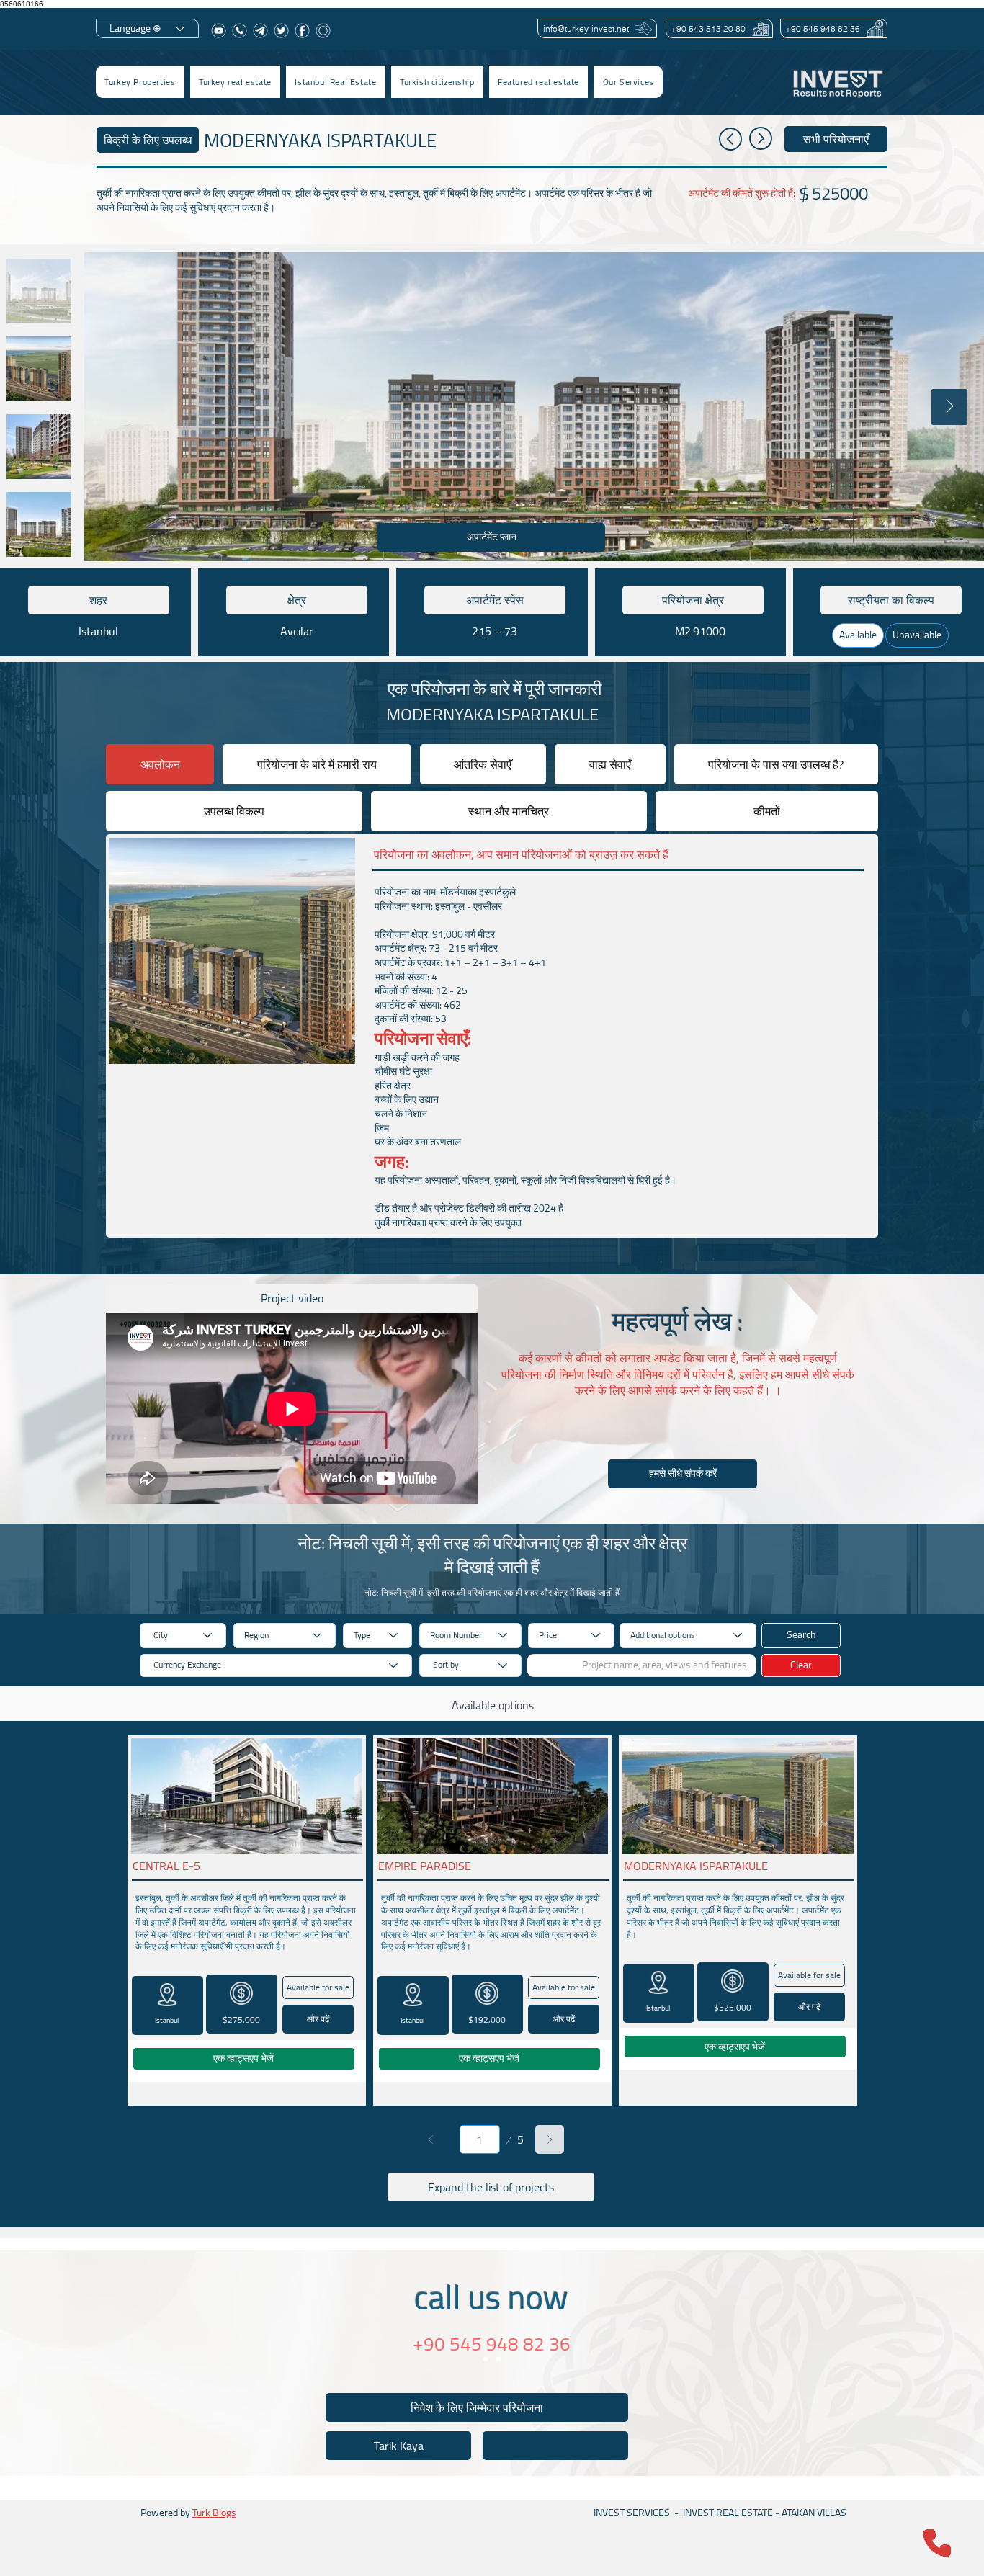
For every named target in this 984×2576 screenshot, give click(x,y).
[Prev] (431, 2139)
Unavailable (917, 635)
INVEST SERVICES (632, 2513)
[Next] (550, 2139)
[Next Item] (949, 407)
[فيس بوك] (302, 31)
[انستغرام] (323, 31)
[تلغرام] (260, 31)
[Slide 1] (486, 2359)
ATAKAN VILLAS (814, 2513)
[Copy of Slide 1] (498, 2359)
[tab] (160, 764)
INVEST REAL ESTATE (728, 2513)
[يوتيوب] (219, 31)
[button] (235, 82)
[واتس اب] (240, 31)
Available (858, 635)
